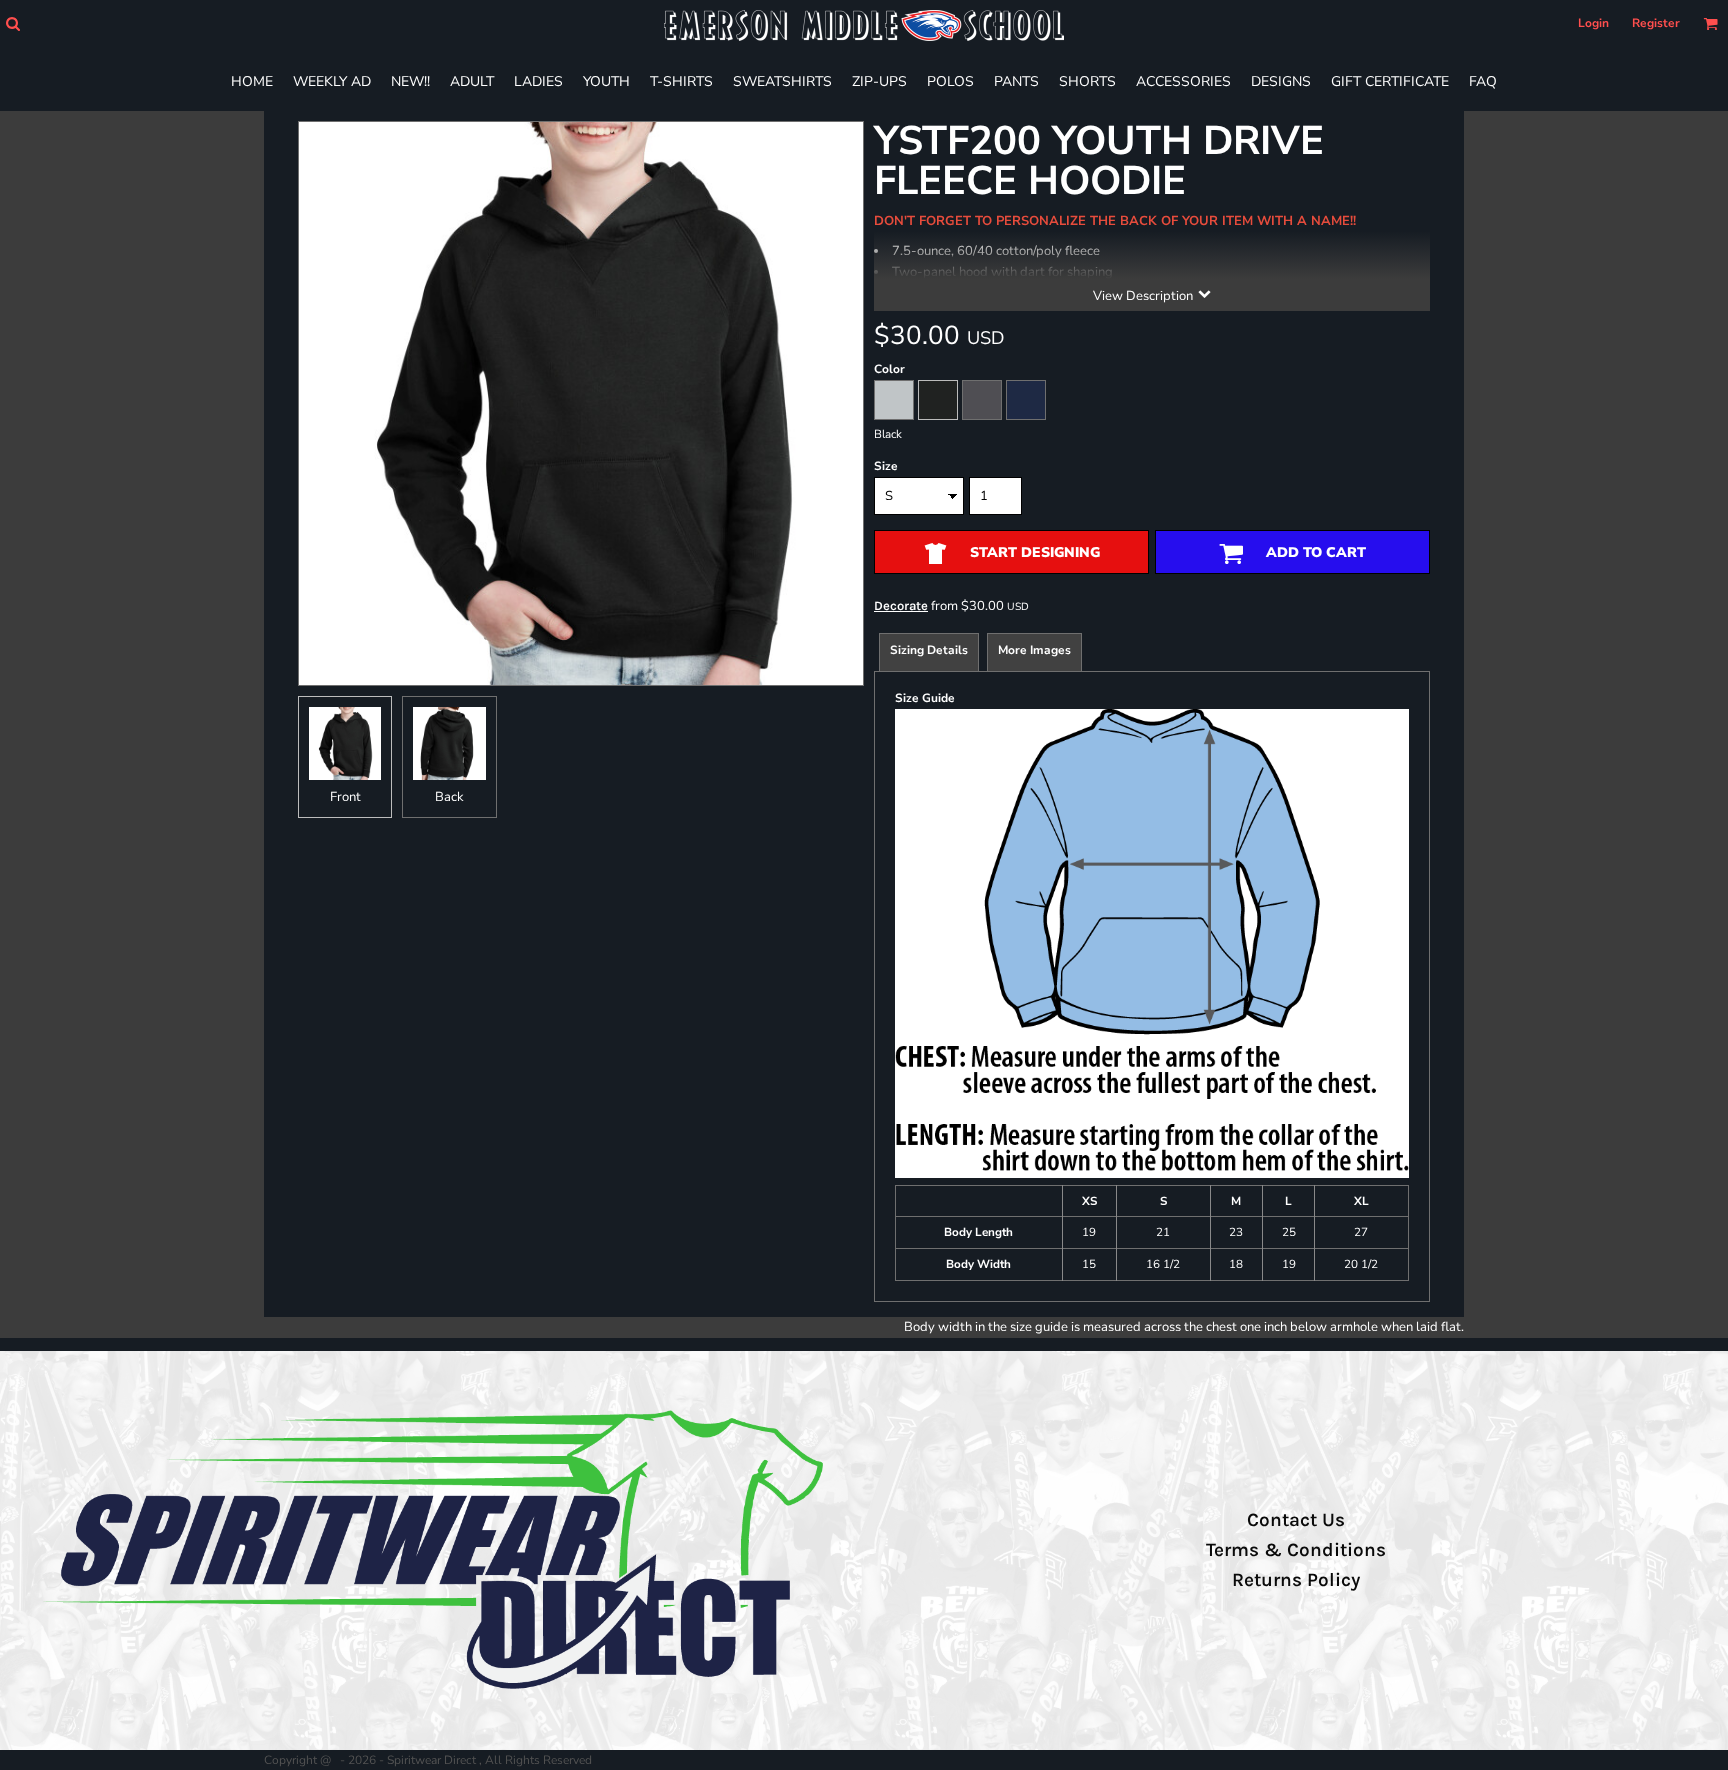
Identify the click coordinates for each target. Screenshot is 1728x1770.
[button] (12, 23)
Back (449, 797)
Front (345, 797)
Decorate (901, 605)
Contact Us (1296, 1520)
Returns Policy (1296, 1580)
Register (1656, 23)
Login (1593, 23)
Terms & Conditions (1296, 1550)
